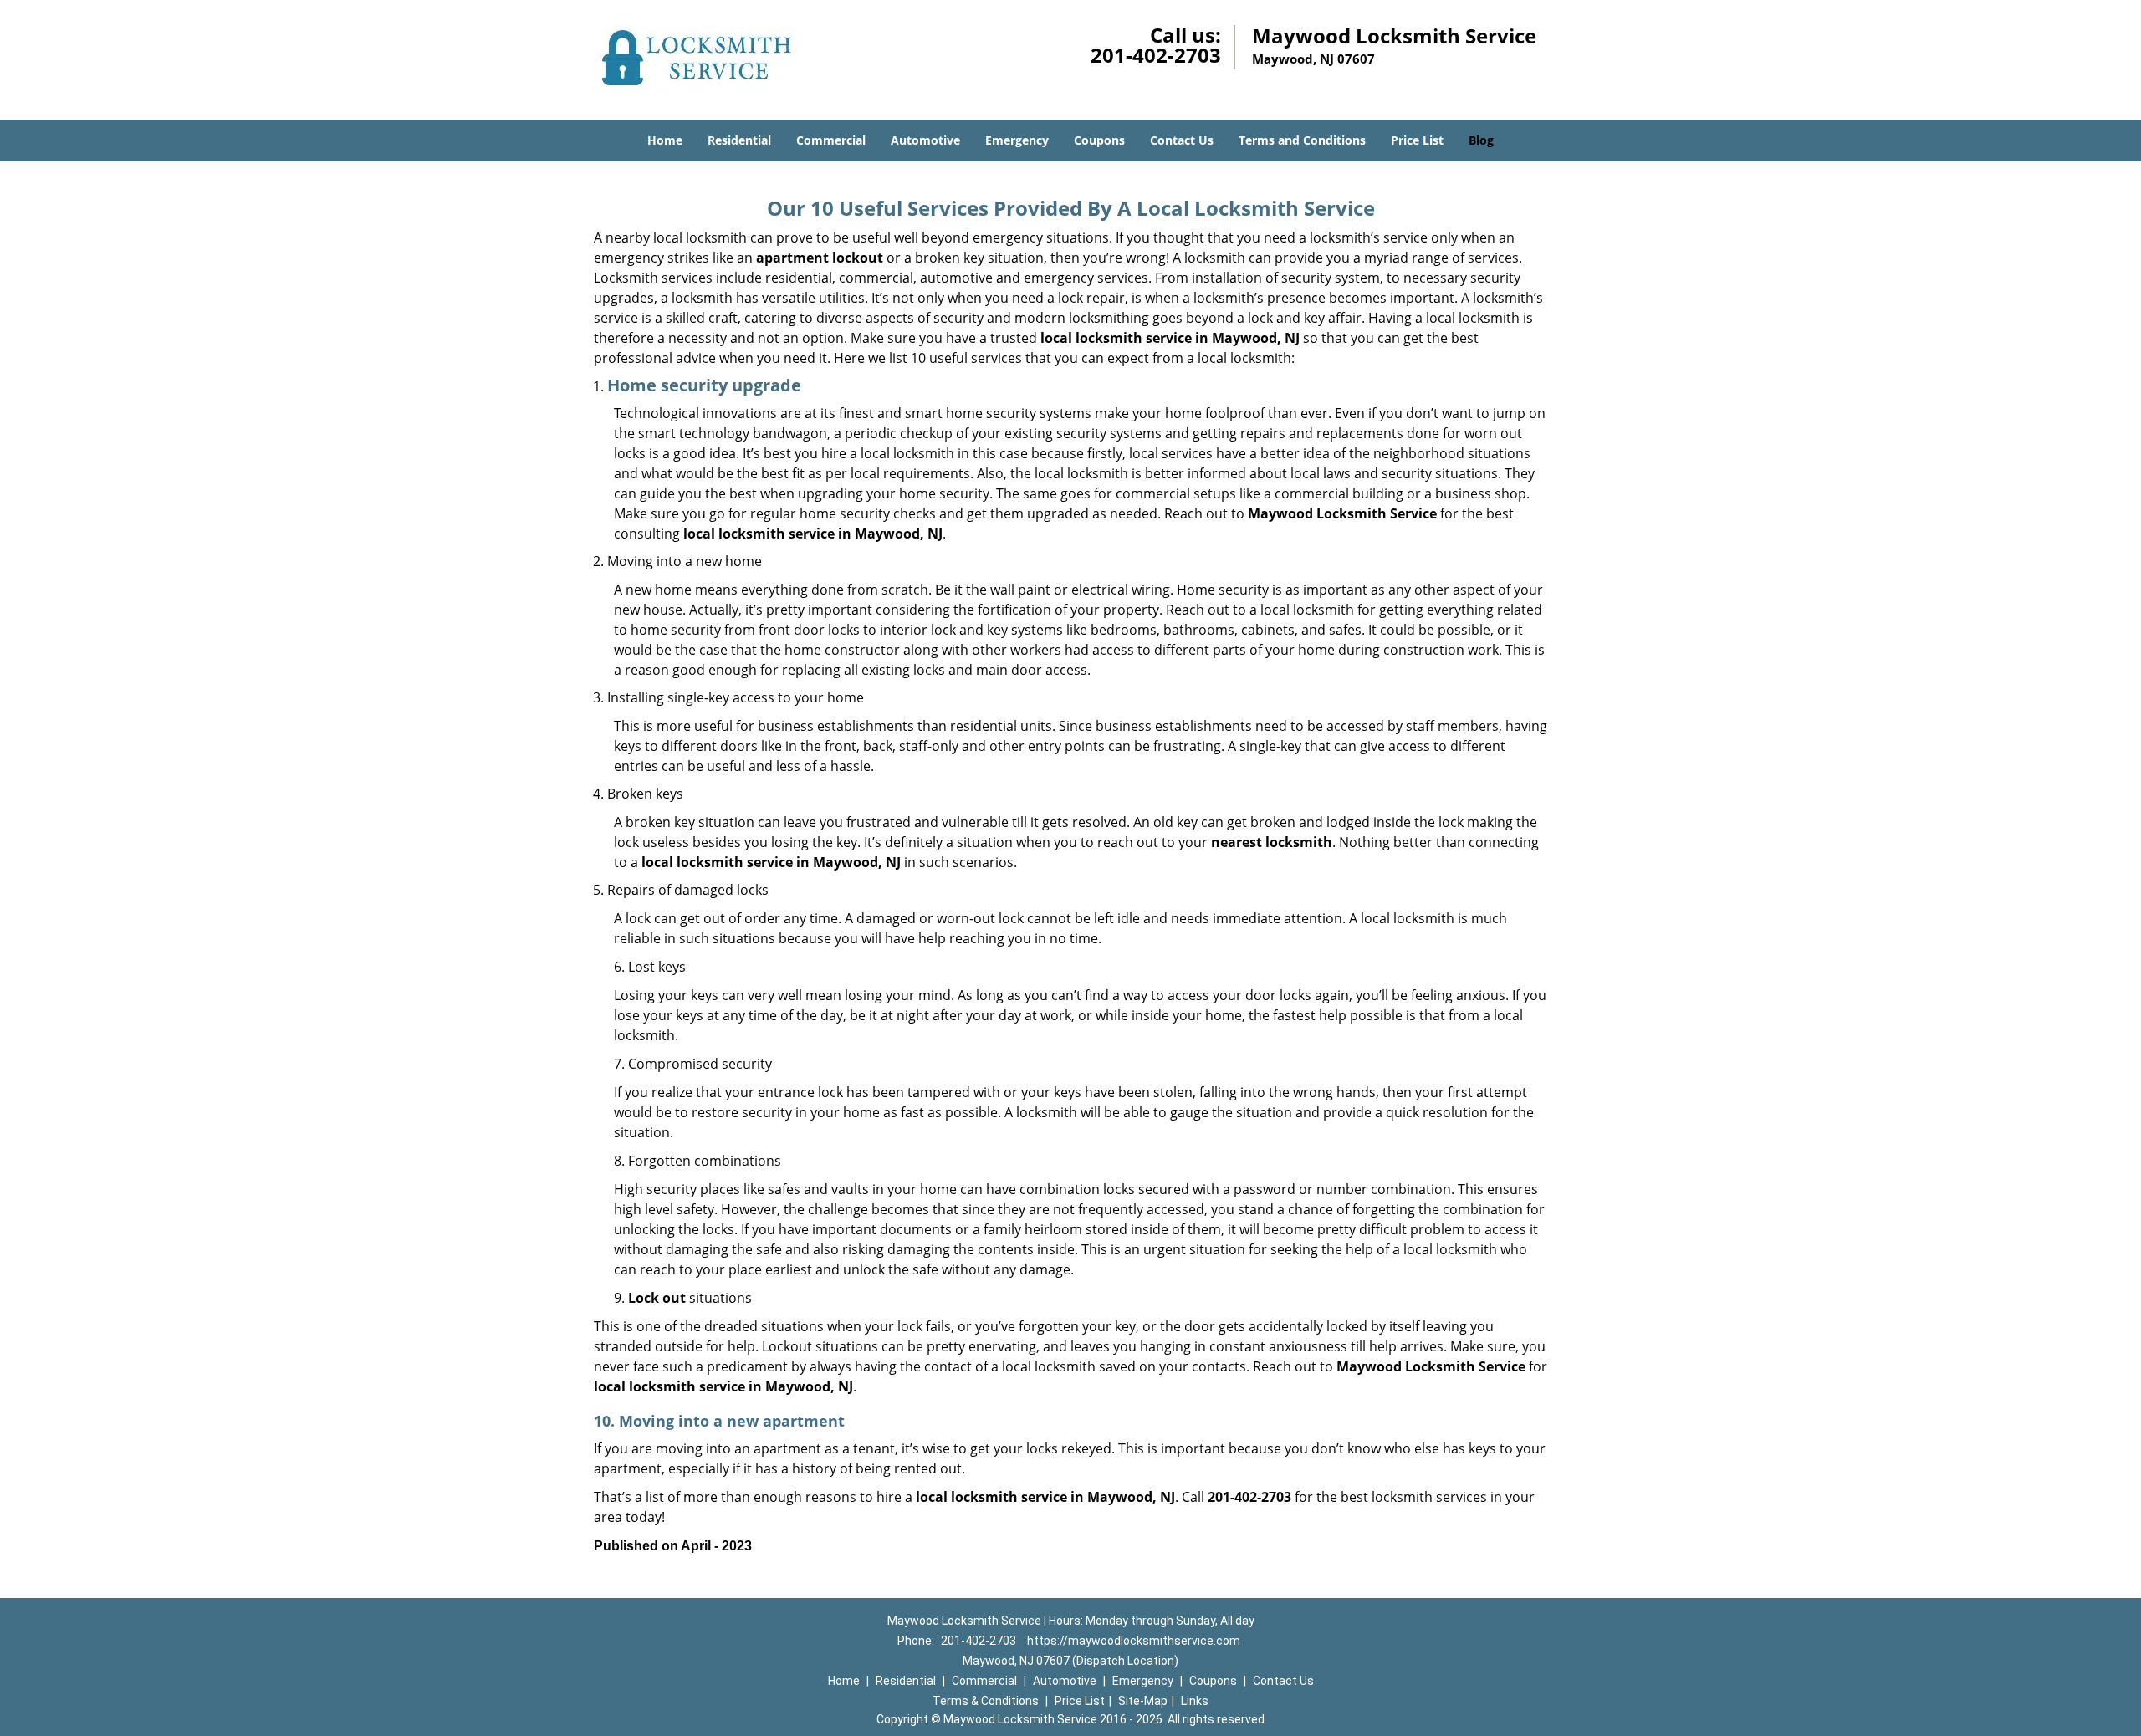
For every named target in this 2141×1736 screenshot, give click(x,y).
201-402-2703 (1156, 55)
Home (665, 140)
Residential (739, 140)
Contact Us (1182, 140)
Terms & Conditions (986, 1701)
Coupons (1099, 140)
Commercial (831, 140)
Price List (1417, 140)
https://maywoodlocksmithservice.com (1134, 1641)
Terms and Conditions (1302, 140)
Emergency (1017, 140)
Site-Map (1143, 1701)
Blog (1481, 140)
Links (1195, 1701)
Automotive (925, 140)
